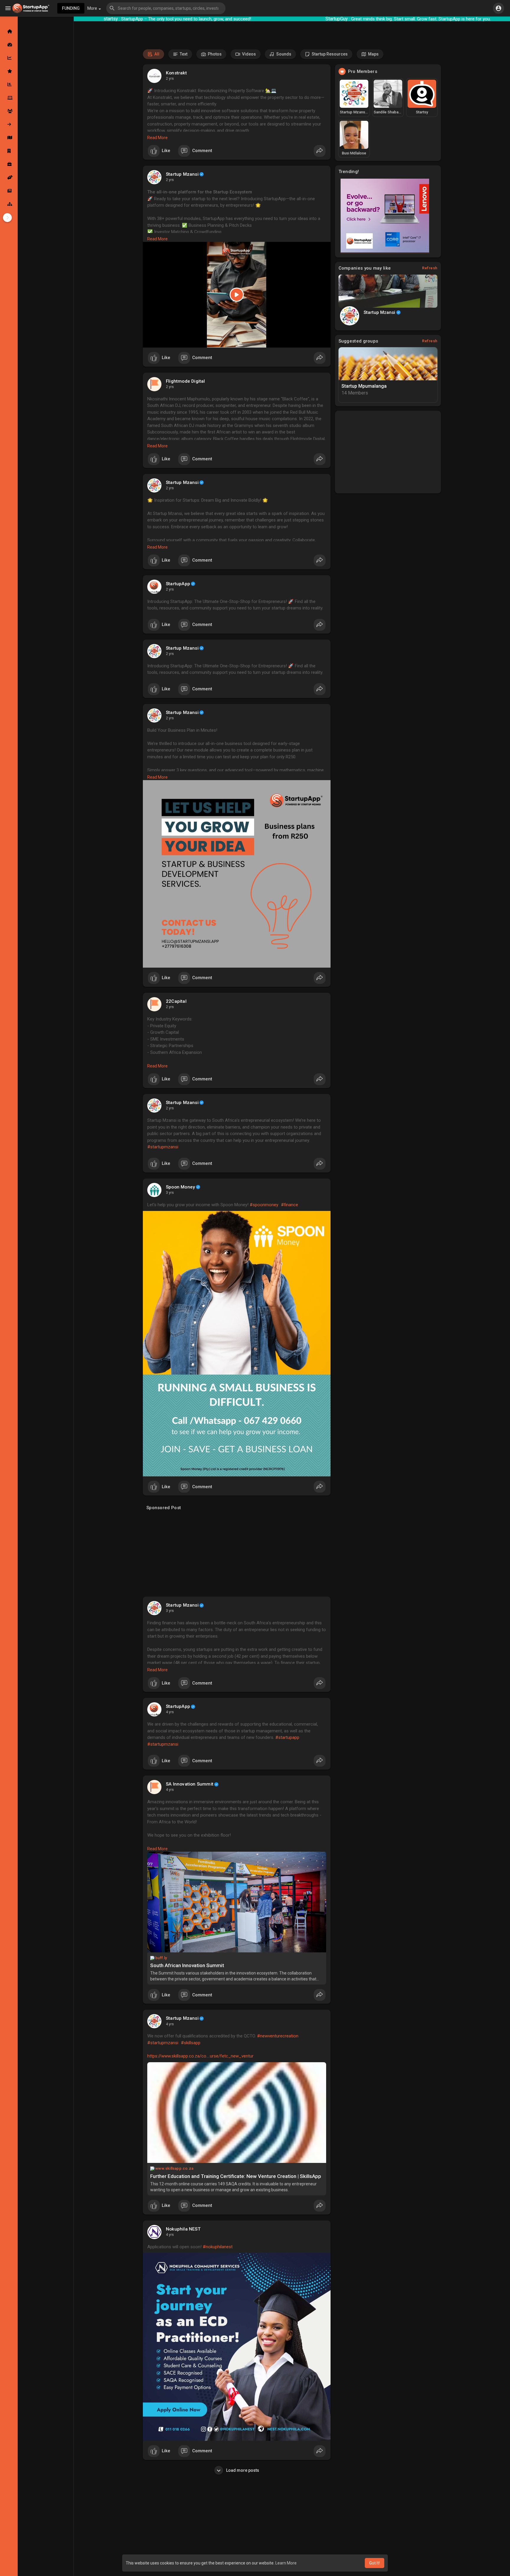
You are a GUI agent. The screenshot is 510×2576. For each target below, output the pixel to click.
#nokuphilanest (218, 2247)
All (156, 54)
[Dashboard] (9, 45)
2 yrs (170, 79)
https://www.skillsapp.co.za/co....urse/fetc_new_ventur (200, 2056)
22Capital (176, 1001)
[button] (166, 8)
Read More (157, 138)
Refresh (430, 268)
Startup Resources (329, 54)
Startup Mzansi (182, 174)
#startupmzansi (163, 1147)
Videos (249, 54)
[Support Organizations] (9, 177)
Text (183, 54)
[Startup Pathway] (9, 58)
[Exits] (9, 124)
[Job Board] (9, 164)
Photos (214, 54)
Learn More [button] (286, 2563)
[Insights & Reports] (9, 84)
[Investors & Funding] (9, 111)
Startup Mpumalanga (364, 386)
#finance (290, 1205)
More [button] (93, 8)
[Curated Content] (9, 71)
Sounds (283, 54)
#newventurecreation (278, 2036)
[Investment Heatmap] (9, 138)
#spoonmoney (264, 1205)
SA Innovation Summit (190, 1784)
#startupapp (287, 1737)
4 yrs (170, 1712)
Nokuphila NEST (183, 2229)
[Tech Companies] (9, 98)
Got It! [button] (375, 2563)
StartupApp (178, 584)
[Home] (9, 31)
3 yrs (170, 1193)
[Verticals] (9, 204)
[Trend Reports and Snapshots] (9, 191)
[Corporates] (9, 151)
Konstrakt (176, 73)
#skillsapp (191, 2043)
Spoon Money (180, 1187)
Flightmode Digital (185, 381)
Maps (373, 54)
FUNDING (71, 8)
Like (166, 151)
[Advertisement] (237, 1555)
